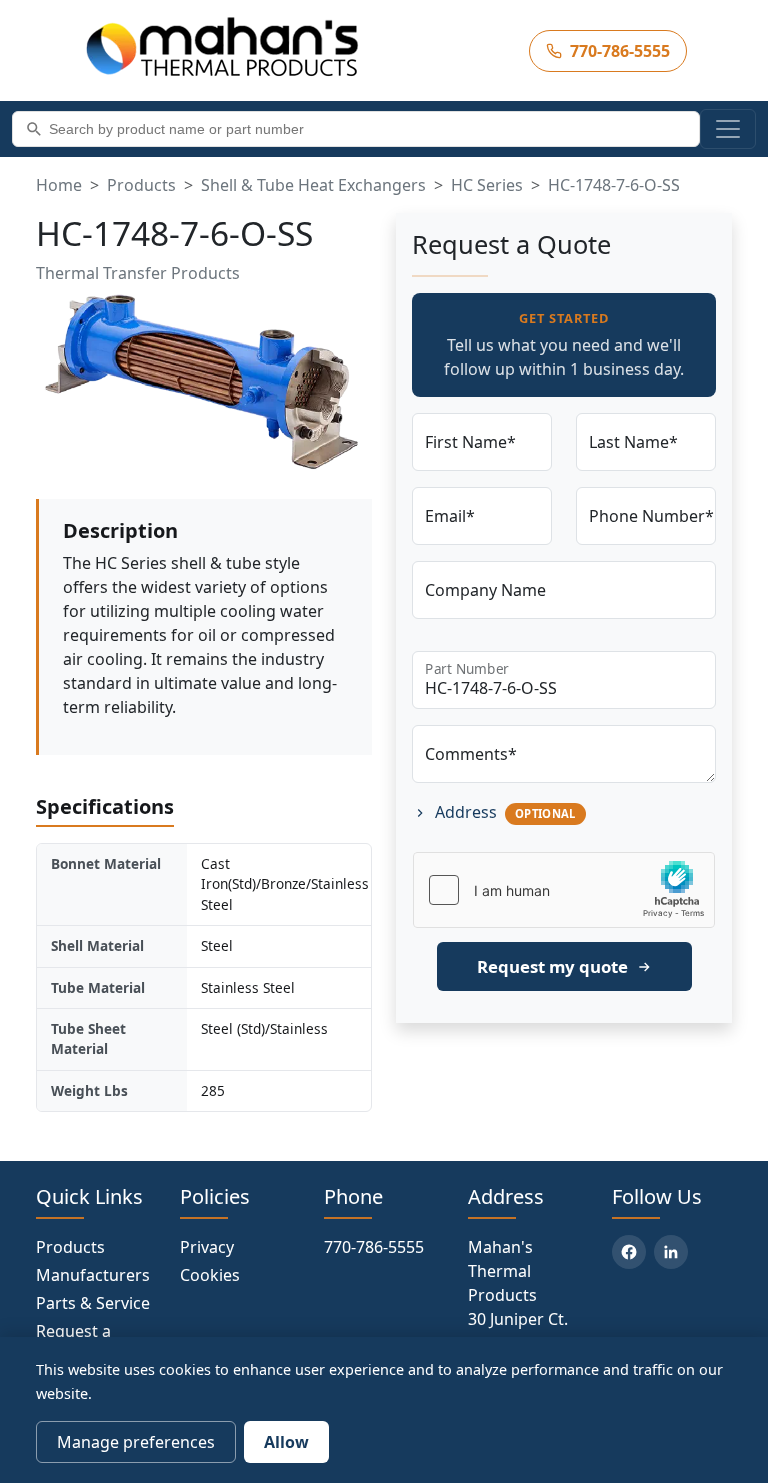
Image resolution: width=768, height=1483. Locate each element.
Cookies (210, 1275)
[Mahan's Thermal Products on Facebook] (629, 1252)
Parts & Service (93, 1303)
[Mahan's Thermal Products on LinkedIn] (671, 1252)
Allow (286, 1442)
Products (141, 185)
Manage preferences (136, 1442)
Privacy (207, 1247)
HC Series (487, 185)
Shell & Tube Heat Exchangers (313, 185)
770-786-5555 (374, 1247)
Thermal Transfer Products (138, 273)
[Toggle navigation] (728, 129)
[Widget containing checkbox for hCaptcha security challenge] (564, 890)
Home (59, 185)
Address (503, 812)
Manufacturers (93, 1275)
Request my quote (552, 966)
